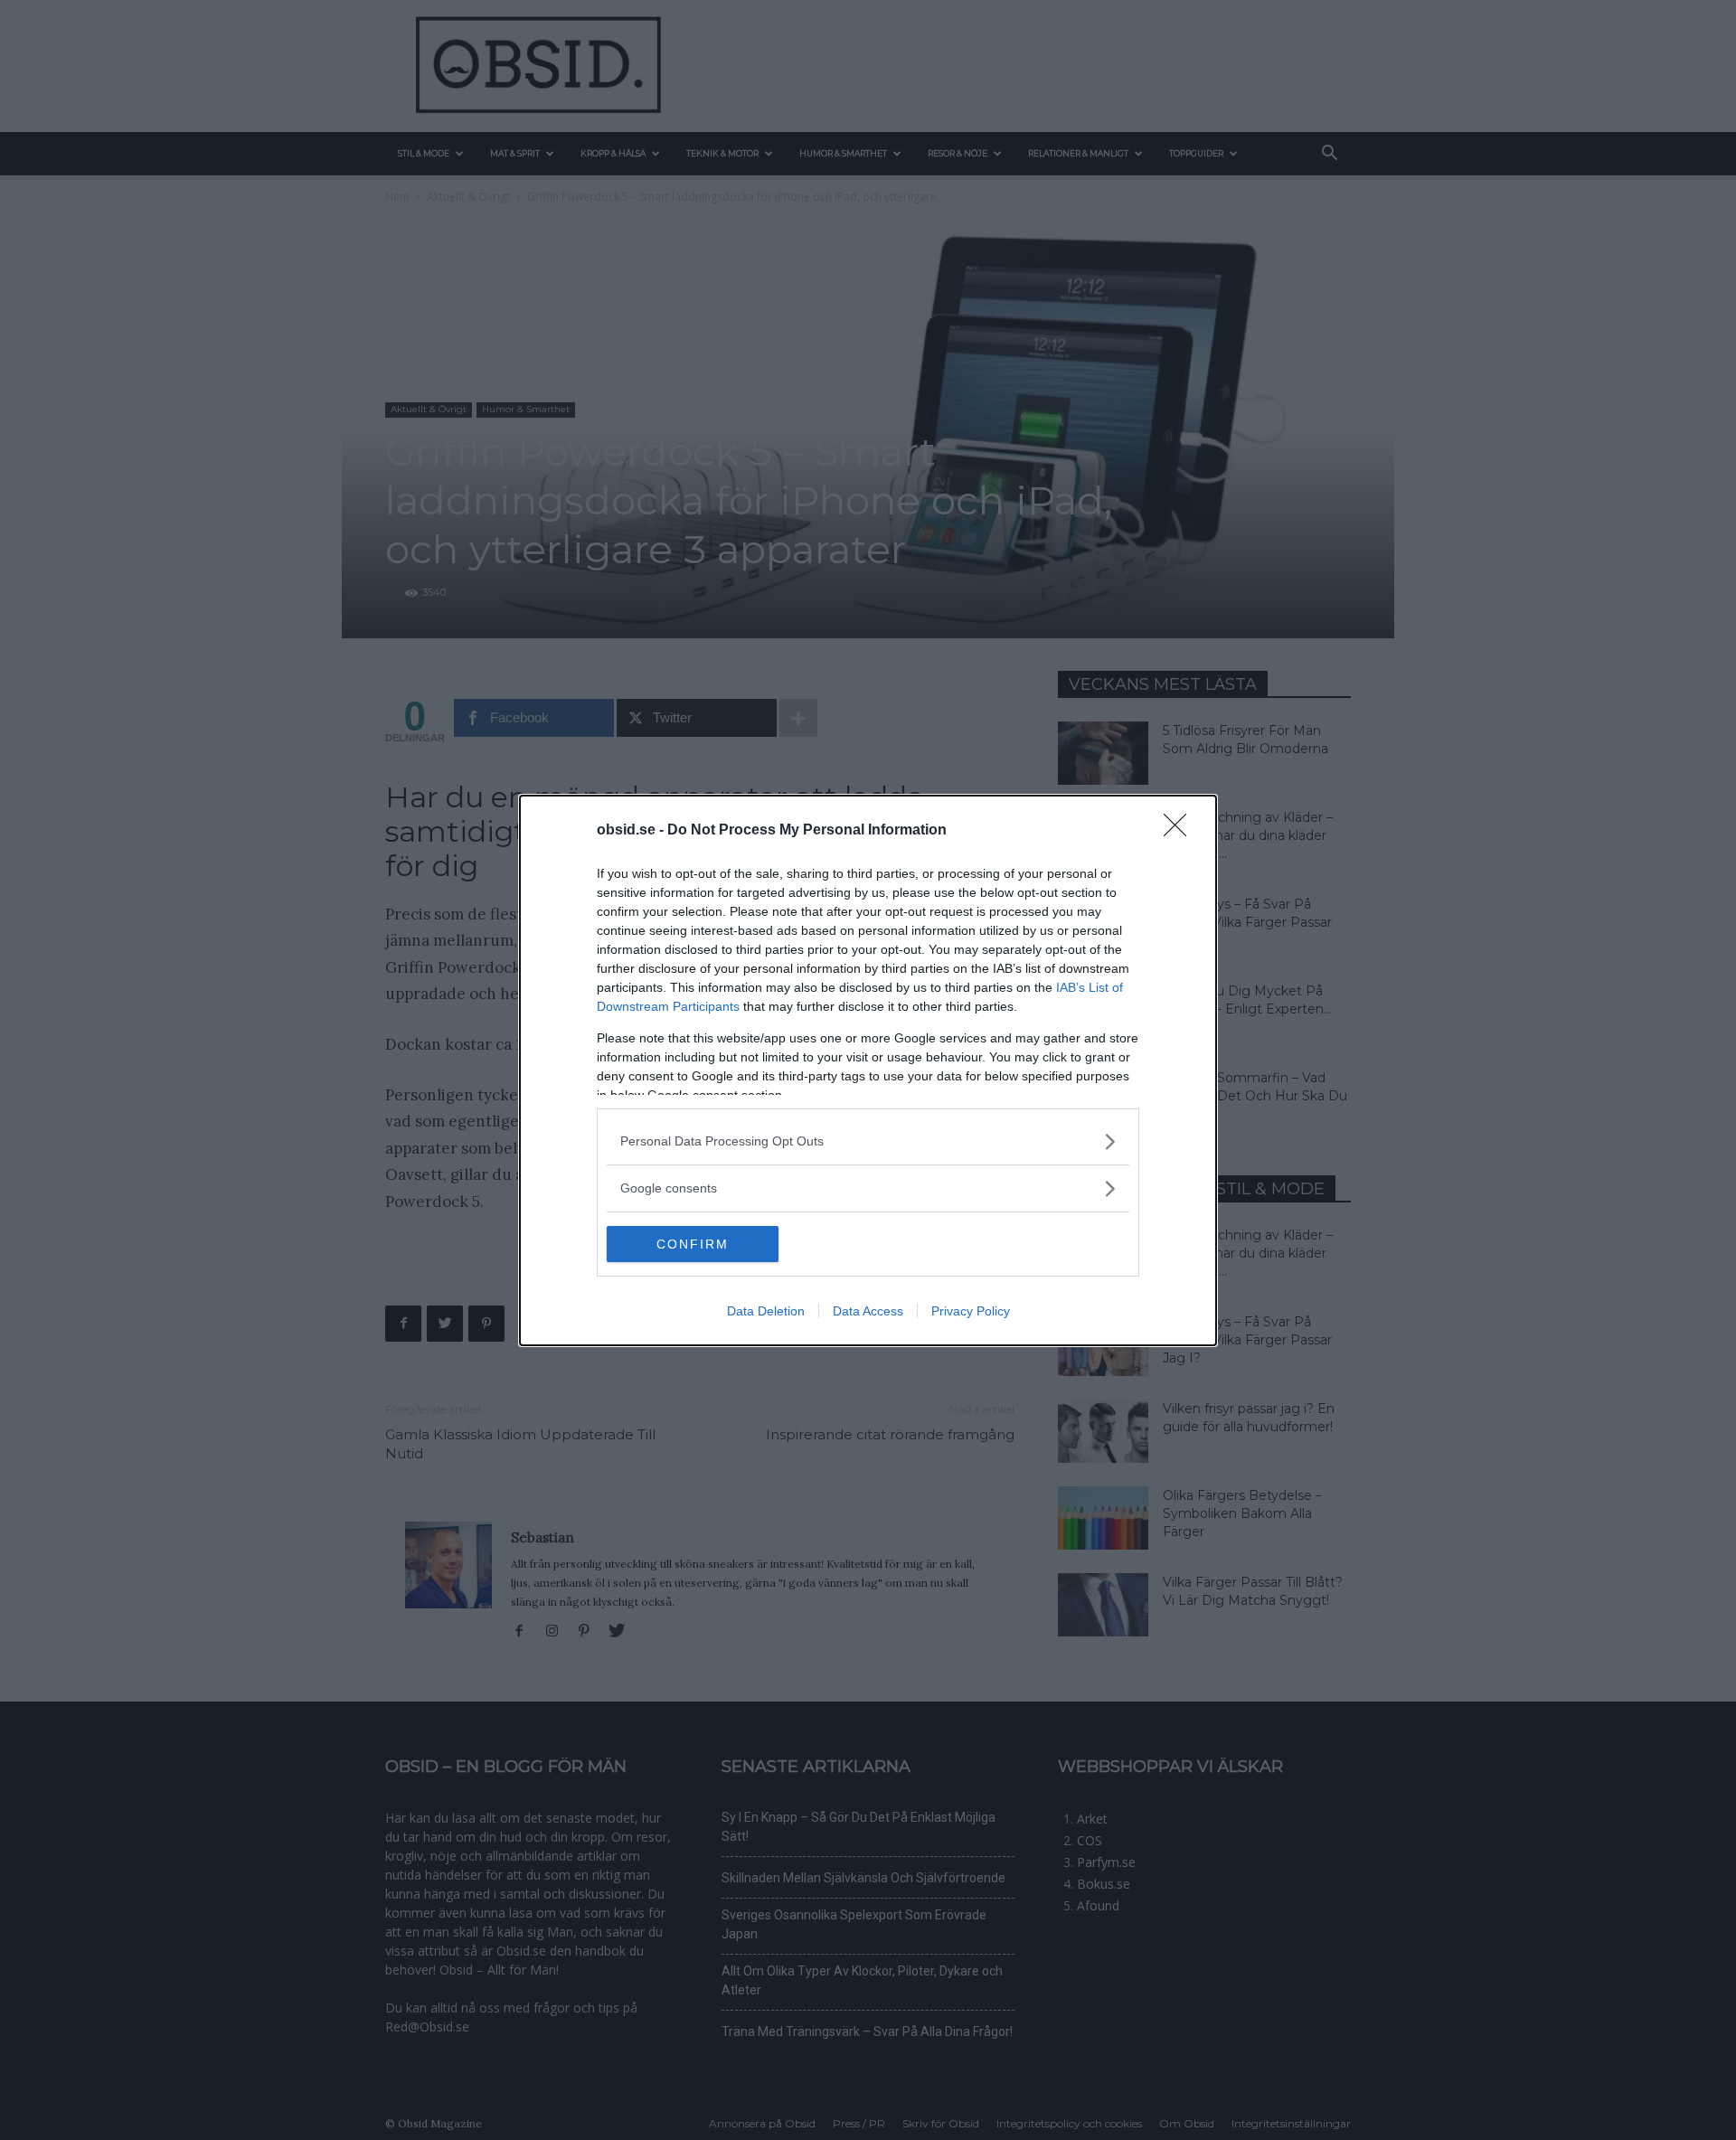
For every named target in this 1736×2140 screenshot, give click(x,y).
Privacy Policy (971, 1311)
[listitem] (868, 1141)
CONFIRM (693, 1244)
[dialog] (868, 1070)
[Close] (1181, 831)
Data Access (868, 1311)
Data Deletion (766, 1311)
